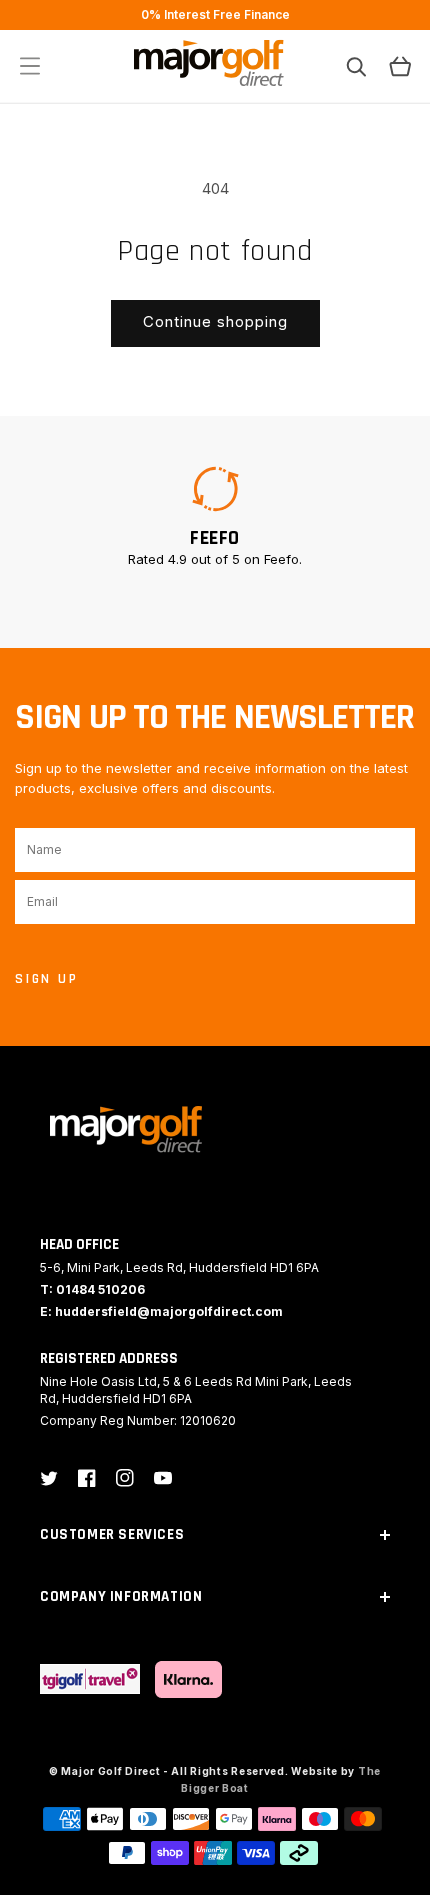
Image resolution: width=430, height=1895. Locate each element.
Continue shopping (215, 321)
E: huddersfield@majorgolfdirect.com (161, 1311)
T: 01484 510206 (92, 1289)
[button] (30, 66)
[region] (215, 15)
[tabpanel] (215, 516)
